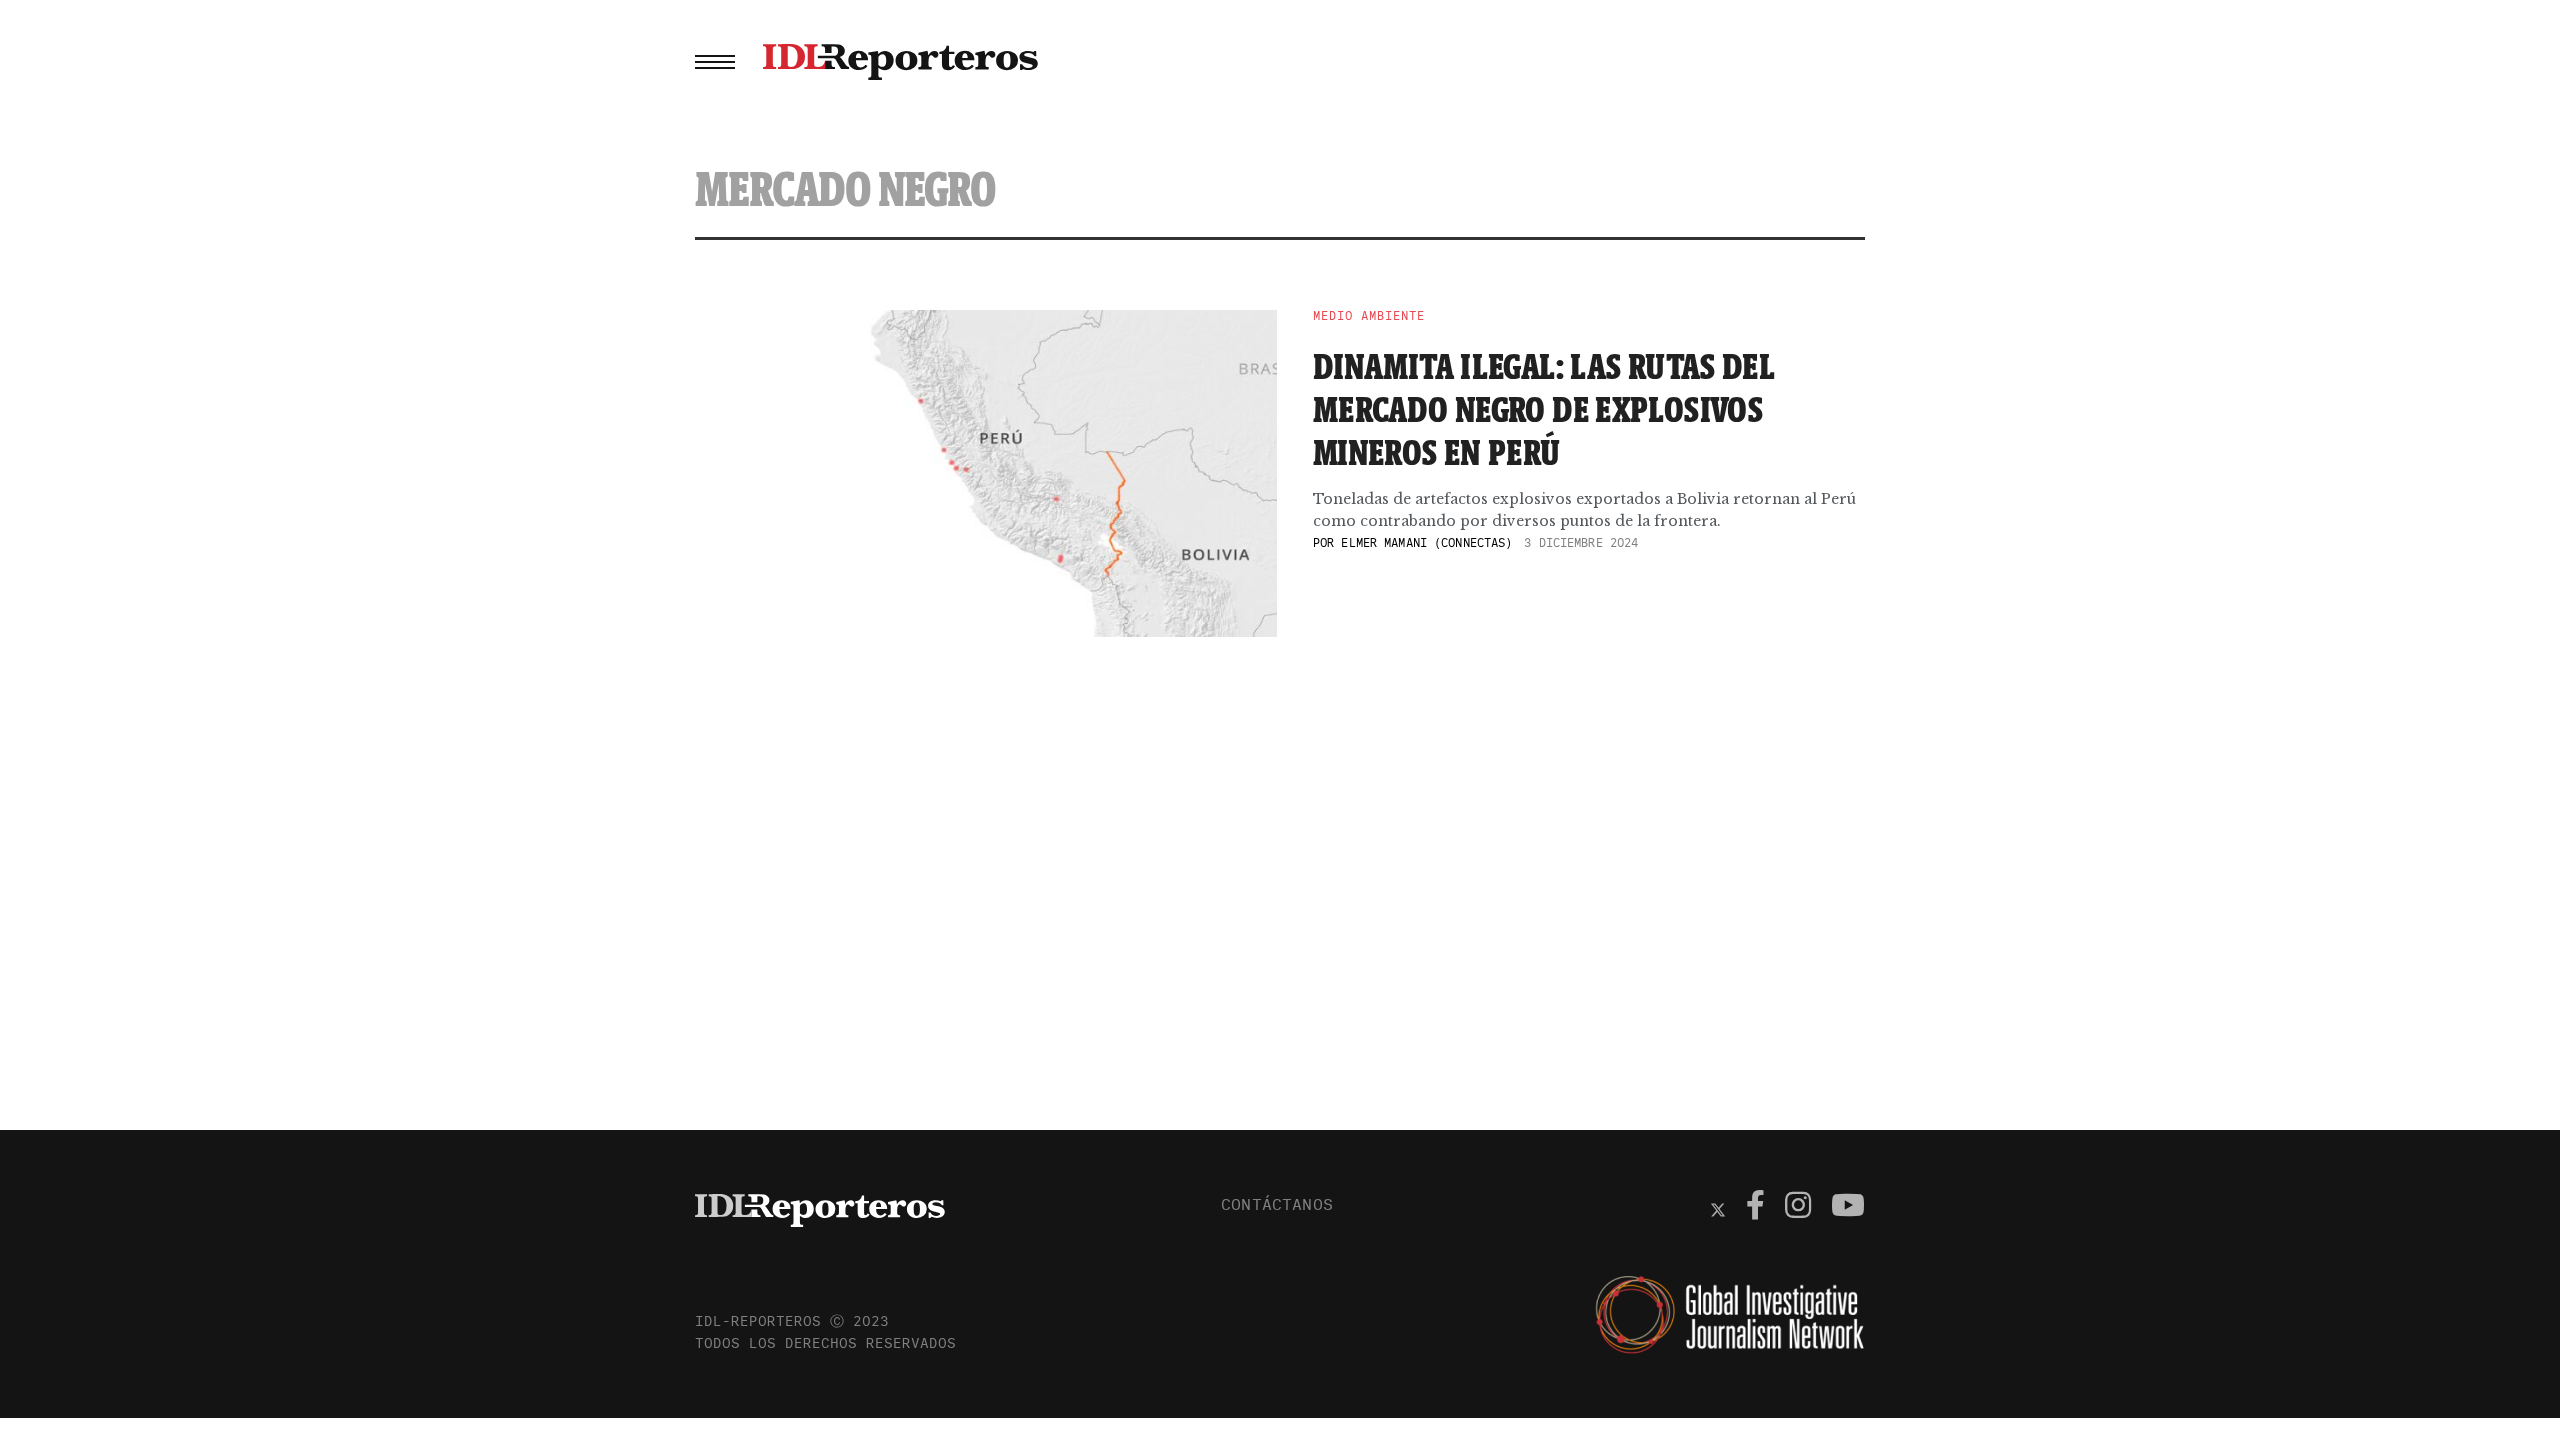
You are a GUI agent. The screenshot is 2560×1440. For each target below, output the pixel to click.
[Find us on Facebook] (1755, 1208)
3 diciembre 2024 (1581, 542)
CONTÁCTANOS (1277, 1204)
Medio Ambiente (1369, 316)
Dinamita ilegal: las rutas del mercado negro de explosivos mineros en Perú (1544, 409)
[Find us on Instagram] (1798, 1208)
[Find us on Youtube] (1848, 1208)
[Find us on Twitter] (1718, 1208)
